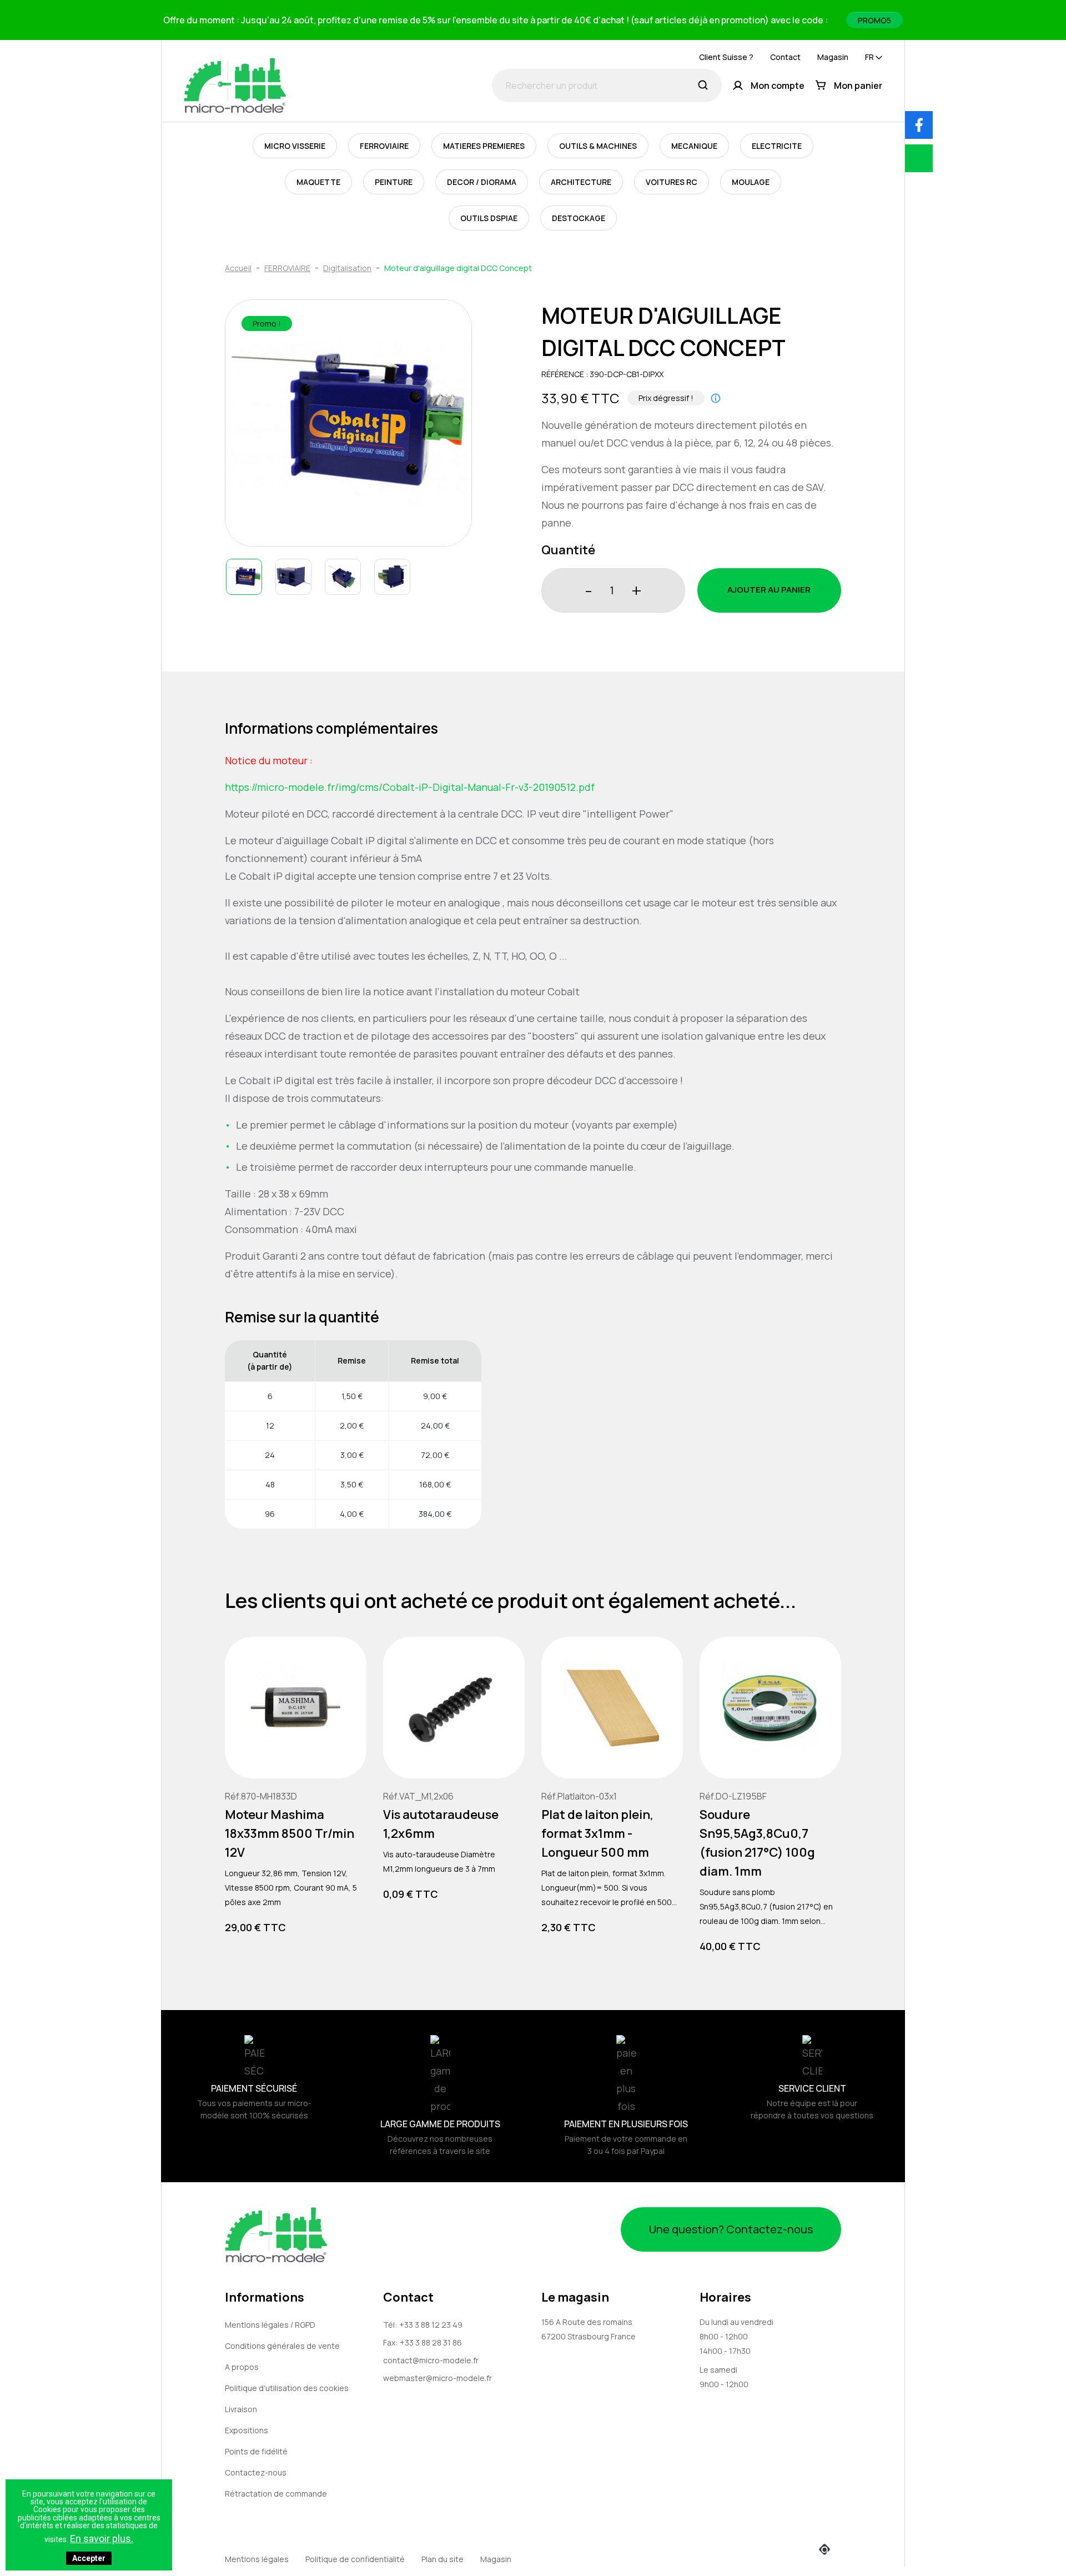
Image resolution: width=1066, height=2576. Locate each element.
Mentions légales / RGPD (270, 2325)
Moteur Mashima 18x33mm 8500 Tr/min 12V (290, 1833)
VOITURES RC (672, 182)
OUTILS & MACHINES (598, 146)
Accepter (89, 2558)
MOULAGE (751, 182)
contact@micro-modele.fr (431, 2360)
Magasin (833, 57)
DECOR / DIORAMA (482, 182)
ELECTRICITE (777, 146)
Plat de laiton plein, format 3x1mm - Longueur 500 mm (597, 1833)
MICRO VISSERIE (295, 146)
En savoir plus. (102, 2539)
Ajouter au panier (769, 590)
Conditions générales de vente (282, 2346)
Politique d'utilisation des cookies (287, 2388)
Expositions (247, 2430)
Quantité (568, 550)
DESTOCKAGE (579, 218)
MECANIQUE (694, 146)
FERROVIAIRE (384, 146)
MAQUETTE (318, 182)
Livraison (241, 2409)
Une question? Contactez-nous (731, 2229)
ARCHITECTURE (581, 182)
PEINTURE (394, 182)
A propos (242, 2367)
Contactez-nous (256, 2472)
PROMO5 (874, 20)
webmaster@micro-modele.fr (438, 2378)
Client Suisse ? (726, 57)
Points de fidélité (256, 2451)
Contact (785, 57)
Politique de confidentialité (355, 2559)
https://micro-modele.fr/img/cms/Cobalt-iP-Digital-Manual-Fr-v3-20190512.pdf (410, 787)
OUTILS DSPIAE (489, 218)
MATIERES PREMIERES (484, 146)
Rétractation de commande (276, 2494)
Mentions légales (257, 2559)
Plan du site (443, 2559)
